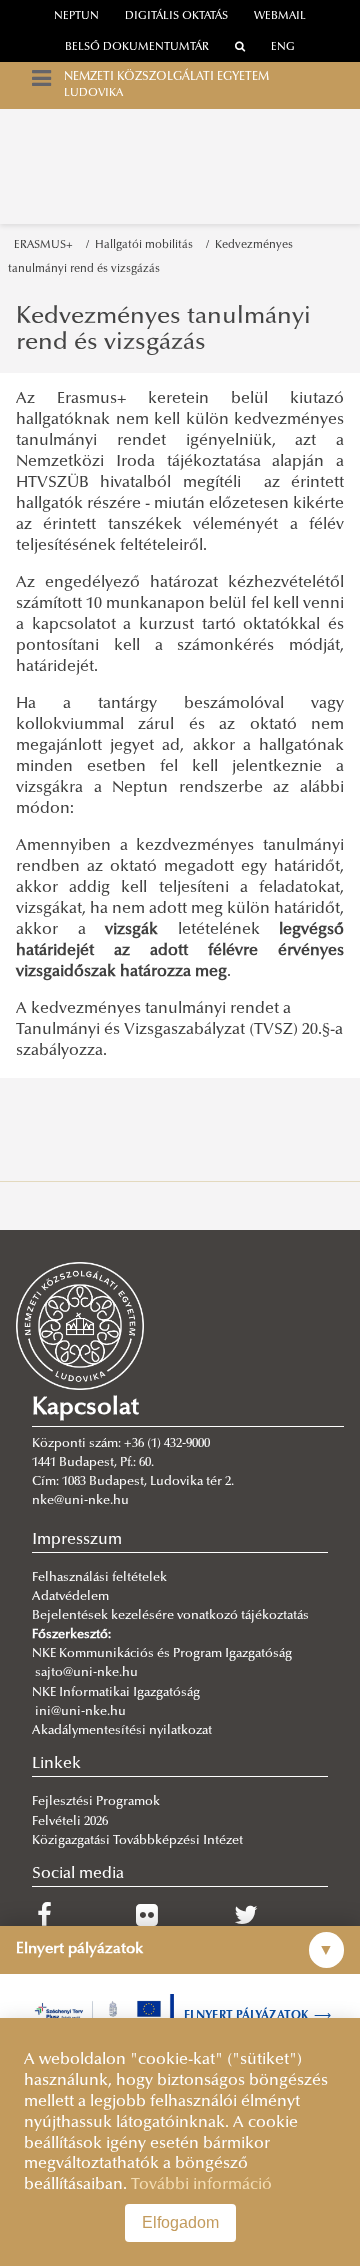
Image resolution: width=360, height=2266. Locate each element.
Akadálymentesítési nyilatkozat (122, 1731)
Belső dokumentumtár (137, 47)
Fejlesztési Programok (96, 1802)
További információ (201, 2185)
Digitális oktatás (176, 16)
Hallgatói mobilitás (147, 245)
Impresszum (77, 1540)
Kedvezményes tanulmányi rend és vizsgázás (163, 330)
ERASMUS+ (46, 245)
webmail (280, 16)
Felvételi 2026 (70, 1822)
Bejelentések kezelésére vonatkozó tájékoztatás (170, 1616)
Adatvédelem (70, 1597)
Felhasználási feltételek (99, 1578)
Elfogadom (180, 2222)
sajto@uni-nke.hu (86, 1673)
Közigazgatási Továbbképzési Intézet (137, 1841)
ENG (283, 47)
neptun (76, 16)
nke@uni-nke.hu (80, 1501)
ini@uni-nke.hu (80, 1712)
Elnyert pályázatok (258, 2016)
